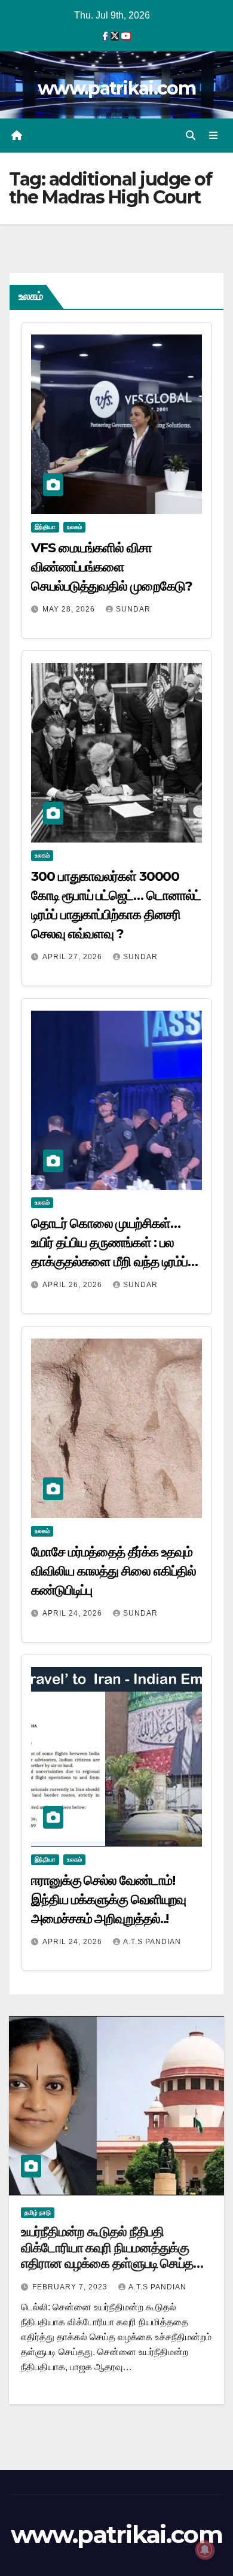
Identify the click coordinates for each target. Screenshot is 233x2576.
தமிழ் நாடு (38, 2212)
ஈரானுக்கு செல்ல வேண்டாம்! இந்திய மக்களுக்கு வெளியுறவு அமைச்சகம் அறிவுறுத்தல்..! (108, 1900)
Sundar (133, 609)
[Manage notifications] (205, 2550)
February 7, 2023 (71, 2287)
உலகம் (74, 527)
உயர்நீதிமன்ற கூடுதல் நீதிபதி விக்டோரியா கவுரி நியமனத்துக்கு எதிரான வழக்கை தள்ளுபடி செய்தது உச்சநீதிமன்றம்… (112, 2255)
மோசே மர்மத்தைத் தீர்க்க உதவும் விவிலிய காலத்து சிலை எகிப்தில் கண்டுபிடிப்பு (114, 1571)
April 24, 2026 (73, 1613)
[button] (191, 136)
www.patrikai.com (116, 88)
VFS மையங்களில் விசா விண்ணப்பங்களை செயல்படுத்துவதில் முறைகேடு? (111, 567)
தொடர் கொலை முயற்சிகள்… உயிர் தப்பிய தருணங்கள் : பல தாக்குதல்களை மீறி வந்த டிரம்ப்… (114, 1243)
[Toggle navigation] (214, 136)
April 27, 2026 (73, 957)
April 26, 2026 (73, 1285)
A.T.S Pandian (152, 1942)
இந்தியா (45, 527)
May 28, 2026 (70, 609)
